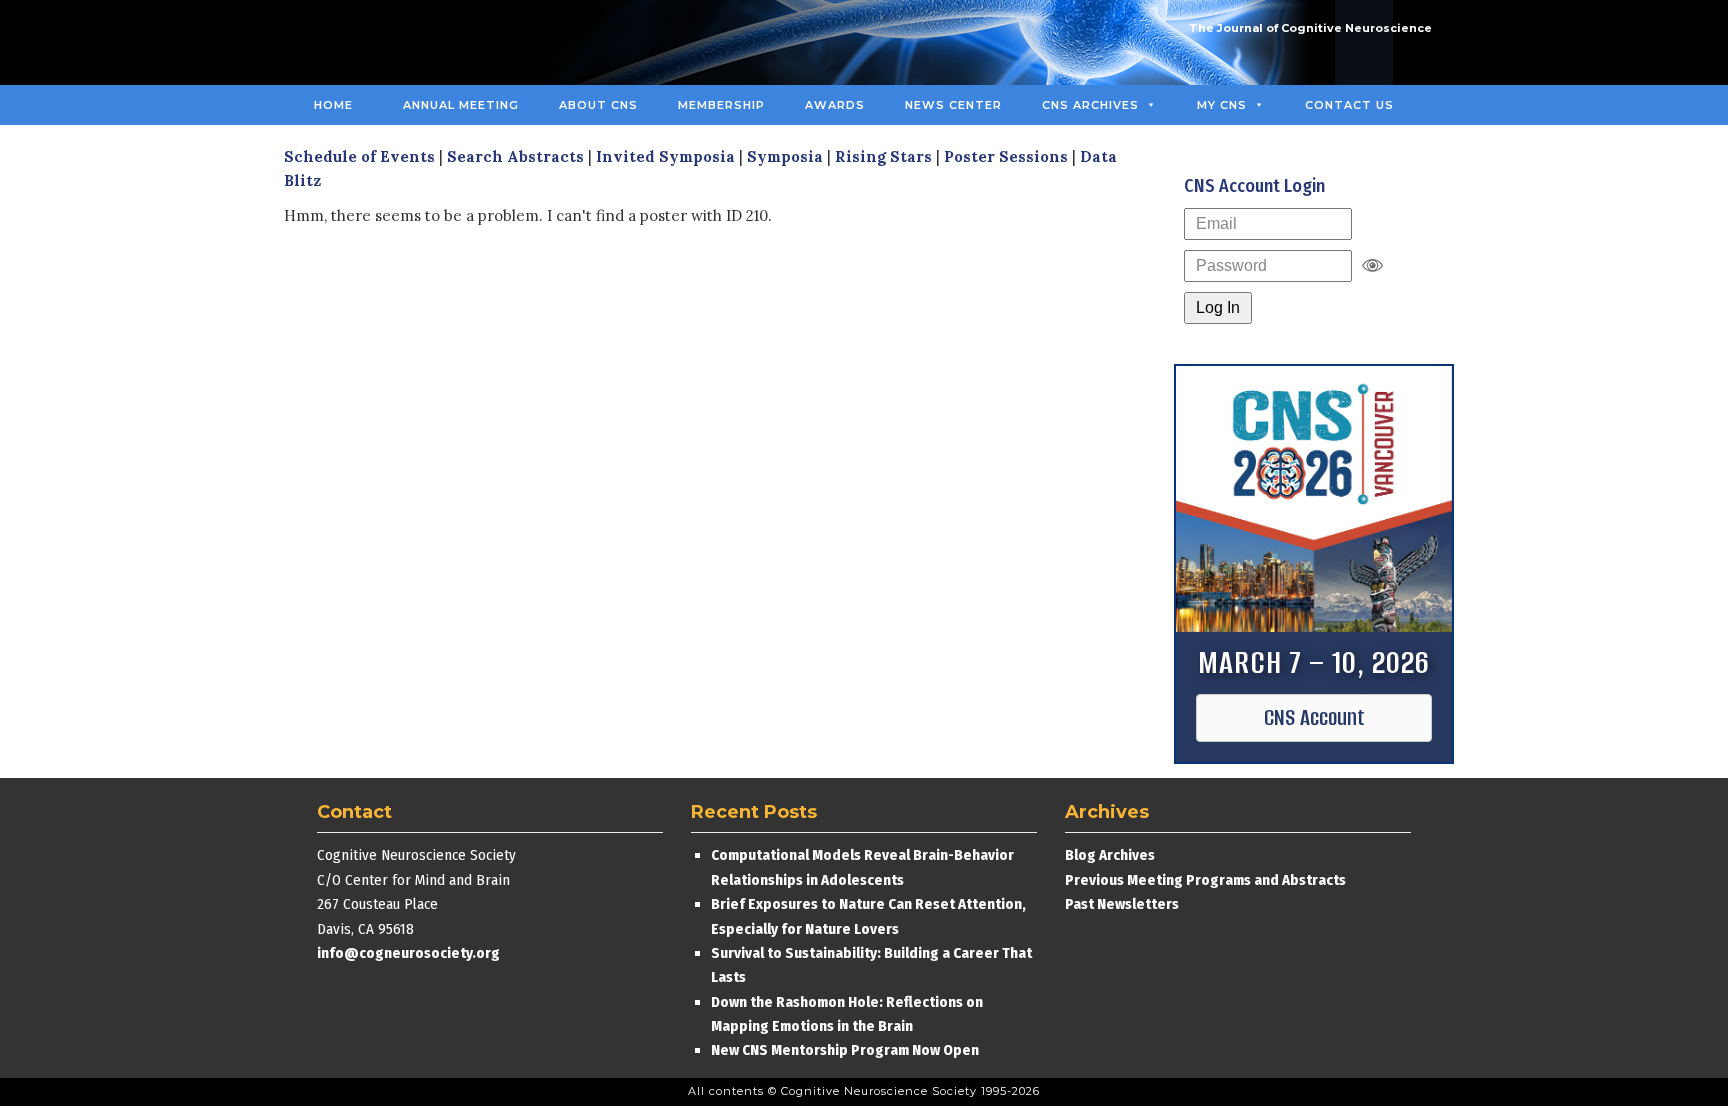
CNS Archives (1090, 105)
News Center (953, 105)
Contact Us (1349, 105)
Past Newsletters (1122, 904)
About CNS (598, 105)
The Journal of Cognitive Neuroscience (1310, 28)
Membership (721, 105)
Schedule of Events (359, 156)
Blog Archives (1110, 855)
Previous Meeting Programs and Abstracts (1205, 880)
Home (333, 105)
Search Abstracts (515, 156)
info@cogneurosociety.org (408, 953)
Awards (835, 105)
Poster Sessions (1006, 156)
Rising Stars (883, 156)
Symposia (785, 156)
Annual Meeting (461, 105)
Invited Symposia (665, 156)
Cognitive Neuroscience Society (447, 42)
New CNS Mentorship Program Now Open (845, 1050)
